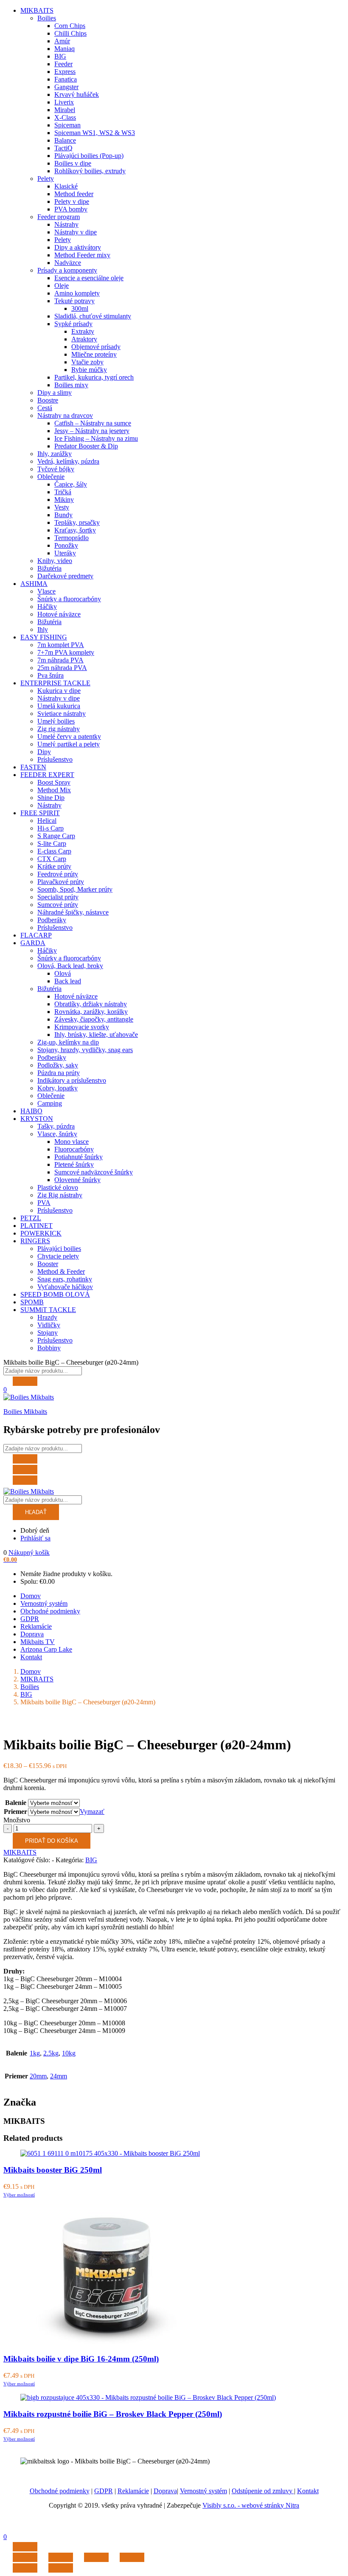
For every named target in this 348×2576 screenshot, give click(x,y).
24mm (59, 2076)
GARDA (33, 943)
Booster (48, 1264)
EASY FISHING (44, 637)
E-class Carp (54, 851)
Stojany (48, 1333)
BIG (60, 56)
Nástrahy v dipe (76, 232)
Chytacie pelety (58, 1256)
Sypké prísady (73, 324)
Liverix (64, 102)
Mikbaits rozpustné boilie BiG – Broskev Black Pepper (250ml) (113, 2414)
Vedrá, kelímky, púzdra (68, 461)
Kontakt (31, 1657)
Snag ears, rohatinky (65, 1279)
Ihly (43, 629)
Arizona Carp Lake (46, 1649)
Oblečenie (51, 477)
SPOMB (32, 1302)
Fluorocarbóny (74, 1149)
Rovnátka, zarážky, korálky (91, 1012)
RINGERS (35, 1241)
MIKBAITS (37, 10)
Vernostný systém (44, 1603)
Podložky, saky (58, 1065)
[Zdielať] (61, 2557)
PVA (44, 1203)
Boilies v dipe (73, 163)
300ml (80, 308)
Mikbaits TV (38, 1642)
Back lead (68, 981)
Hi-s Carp (51, 828)
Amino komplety (77, 293)
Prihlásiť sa (35, 1538)
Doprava (32, 1634)
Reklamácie (36, 1626)
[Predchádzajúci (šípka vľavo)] (25, 2568)
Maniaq (65, 49)
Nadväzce (68, 263)
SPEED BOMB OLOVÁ (55, 1294)
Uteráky (65, 553)
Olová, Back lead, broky (70, 966)
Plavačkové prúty (61, 882)
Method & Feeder (61, 1271)
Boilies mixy (71, 385)
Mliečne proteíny (94, 354)
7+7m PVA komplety (66, 652)
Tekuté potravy (74, 301)
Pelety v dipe (72, 201)
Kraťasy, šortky (75, 530)
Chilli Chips (70, 33)
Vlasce (46, 591)
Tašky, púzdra (56, 1126)
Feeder (63, 64)
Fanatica (66, 79)
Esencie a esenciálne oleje (89, 278)
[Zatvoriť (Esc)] (25, 2557)
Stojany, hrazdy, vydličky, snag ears (85, 1050)
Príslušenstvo (55, 759)
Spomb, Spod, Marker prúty (75, 889)
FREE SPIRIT (40, 813)
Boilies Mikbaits (25, 1412)
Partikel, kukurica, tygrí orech (94, 377)
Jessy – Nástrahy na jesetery (92, 431)
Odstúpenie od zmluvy (263, 2491)
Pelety (46, 179)
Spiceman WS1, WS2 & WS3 (95, 133)
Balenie (16, 1803)
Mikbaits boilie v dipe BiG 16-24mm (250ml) (81, 2359)
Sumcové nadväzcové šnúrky (94, 1172)
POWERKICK (41, 1233)
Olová (63, 973)
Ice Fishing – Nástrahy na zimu (96, 438)
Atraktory (84, 339)
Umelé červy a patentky (69, 736)
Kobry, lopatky (58, 1088)
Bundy (63, 515)
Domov (31, 1596)
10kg (69, 2053)
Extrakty (83, 331)
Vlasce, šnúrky (57, 1134)
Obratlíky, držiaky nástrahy (91, 1004)
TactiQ (63, 148)
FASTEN (33, 767)
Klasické (66, 186)
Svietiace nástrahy (62, 714)
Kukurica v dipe (59, 691)
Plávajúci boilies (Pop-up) (89, 156)
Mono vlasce (72, 1142)
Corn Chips (70, 26)
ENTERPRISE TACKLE (55, 683)
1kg (35, 2053)
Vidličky (49, 1325)
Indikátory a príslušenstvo (72, 1080)
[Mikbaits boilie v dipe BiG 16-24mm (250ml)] (106, 2343)
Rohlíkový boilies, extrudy (90, 171)
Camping (50, 1103)
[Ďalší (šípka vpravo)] (61, 2568)
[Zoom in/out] (132, 2557)
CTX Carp (52, 859)
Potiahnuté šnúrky (79, 1157)
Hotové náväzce (59, 614)
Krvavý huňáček (77, 94)
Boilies (47, 18)
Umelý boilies (56, 721)
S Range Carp (56, 836)
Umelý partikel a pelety (69, 744)
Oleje (62, 286)
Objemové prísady (96, 347)
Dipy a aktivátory (78, 247)
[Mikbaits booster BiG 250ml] (110, 2153)
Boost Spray (54, 782)
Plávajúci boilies (59, 1249)
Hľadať (36, 1512)
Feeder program (59, 217)
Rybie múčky (89, 370)
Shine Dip (51, 798)
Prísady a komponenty (67, 270)
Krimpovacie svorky (82, 1027)
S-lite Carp (52, 843)
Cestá (45, 408)
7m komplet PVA (61, 645)
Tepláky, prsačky (77, 522)
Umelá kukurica (59, 706)
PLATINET (36, 1226)
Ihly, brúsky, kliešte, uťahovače (96, 1035)
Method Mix (54, 790)
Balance (65, 140)
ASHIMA (34, 584)
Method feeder (74, 194)
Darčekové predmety (65, 576)
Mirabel (65, 110)
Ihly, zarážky (55, 454)
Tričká (63, 492)
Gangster (66, 87)
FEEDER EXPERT (47, 775)
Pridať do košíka (52, 1841)
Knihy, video (55, 561)
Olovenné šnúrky (77, 1180)
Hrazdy (47, 1317)
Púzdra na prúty (59, 1073)
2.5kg (51, 2053)
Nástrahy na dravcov (65, 415)
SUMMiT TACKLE (48, 1310)
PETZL (31, 1218)
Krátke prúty (54, 866)
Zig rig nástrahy (59, 729)
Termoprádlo (72, 538)
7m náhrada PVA (60, 660)
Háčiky (47, 607)
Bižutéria (49, 568)
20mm (38, 2076)
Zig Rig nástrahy (60, 1195)
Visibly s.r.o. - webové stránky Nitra (251, 2505)
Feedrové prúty (58, 874)
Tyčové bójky (56, 469)
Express (65, 72)
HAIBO (31, 1111)
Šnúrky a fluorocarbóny (69, 599)
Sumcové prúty (58, 905)
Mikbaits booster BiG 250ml (53, 2170)
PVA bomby (71, 209)
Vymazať (92, 1812)
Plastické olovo (58, 1187)
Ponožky (66, 545)
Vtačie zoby (87, 362)
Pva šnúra (51, 675)
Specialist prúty (58, 897)
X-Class (65, 117)
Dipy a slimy (55, 393)
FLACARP (36, 935)
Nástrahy (66, 224)
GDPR (30, 1619)
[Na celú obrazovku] (96, 2557)
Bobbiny (49, 1348)
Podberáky (52, 920)
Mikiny (64, 500)
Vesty (62, 507)
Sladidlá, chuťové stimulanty (93, 316)
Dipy (44, 752)
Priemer (15, 1812)
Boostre (48, 400)
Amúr (62, 41)
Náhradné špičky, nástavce (73, 912)
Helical (47, 821)
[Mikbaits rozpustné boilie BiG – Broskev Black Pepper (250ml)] (148, 2397)
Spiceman (67, 125)
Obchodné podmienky (50, 1611)
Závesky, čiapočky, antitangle (94, 1019)
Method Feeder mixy (82, 255)
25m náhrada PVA (62, 668)
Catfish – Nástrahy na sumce (93, 423)
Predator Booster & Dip (86, 446)
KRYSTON (37, 1119)
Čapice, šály (71, 484)
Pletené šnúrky (74, 1164)
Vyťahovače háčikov (65, 1287)
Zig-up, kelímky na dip (68, 1042)
